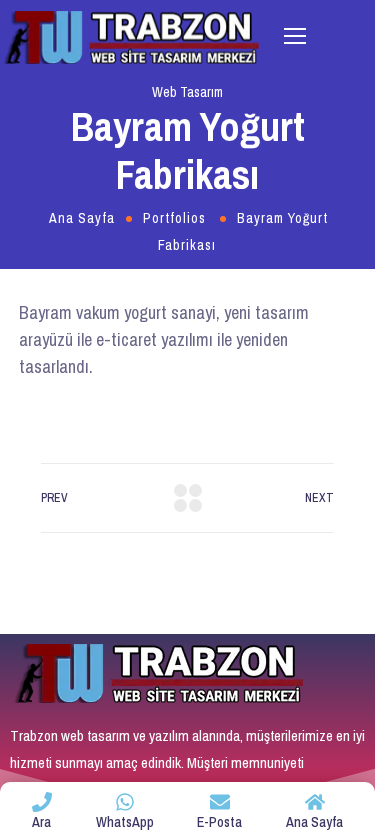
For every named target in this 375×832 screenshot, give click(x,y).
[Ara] (42, 802)
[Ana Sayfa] (315, 802)
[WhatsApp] (125, 802)
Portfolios (174, 218)
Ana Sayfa (82, 218)
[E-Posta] (220, 802)
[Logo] (132, 37)
